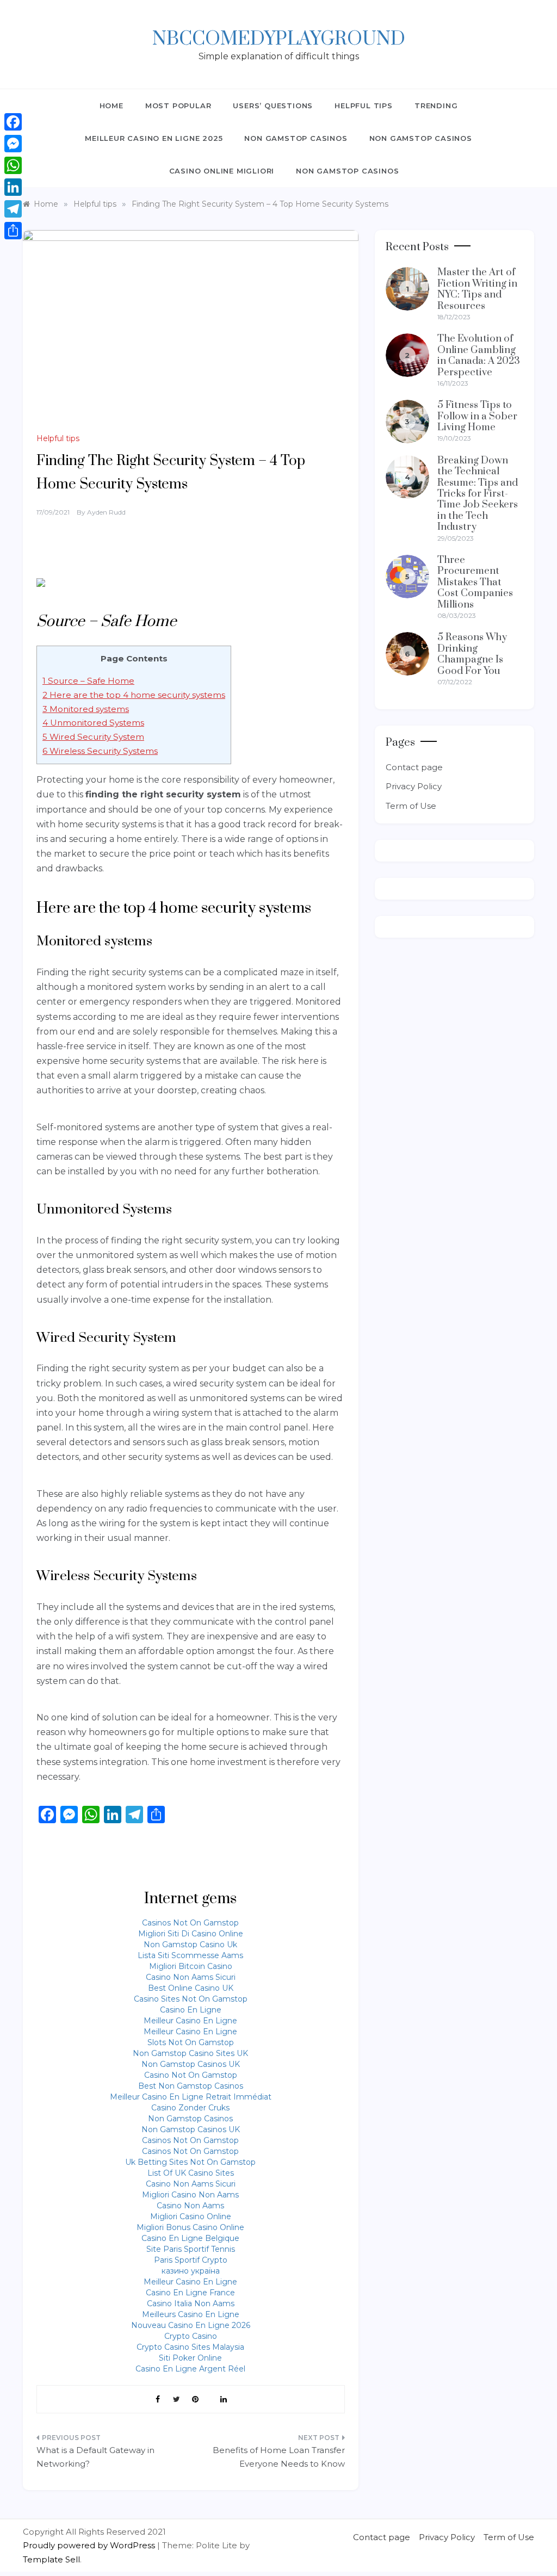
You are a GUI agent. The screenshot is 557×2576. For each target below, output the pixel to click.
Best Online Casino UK (191, 1988)
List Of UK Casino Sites (191, 2173)
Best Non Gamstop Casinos (191, 2086)
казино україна (191, 2271)
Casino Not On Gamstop (191, 2075)
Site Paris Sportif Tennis (191, 2249)
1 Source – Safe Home (88, 681)
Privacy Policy (414, 786)
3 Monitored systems (86, 709)
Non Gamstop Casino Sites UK (190, 2053)
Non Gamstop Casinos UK (191, 2064)
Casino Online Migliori (222, 171)
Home (112, 106)
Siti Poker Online (190, 2358)
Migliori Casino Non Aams (190, 2195)
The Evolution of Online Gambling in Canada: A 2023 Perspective (479, 355)
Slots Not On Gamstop (191, 2042)
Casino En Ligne (191, 2010)
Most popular (178, 106)
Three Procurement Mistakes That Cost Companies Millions (475, 582)
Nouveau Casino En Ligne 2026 (191, 2325)
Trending (436, 106)
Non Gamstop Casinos (296, 138)
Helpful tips (364, 106)
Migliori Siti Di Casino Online (191, 1934)
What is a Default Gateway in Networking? (95, 2457)
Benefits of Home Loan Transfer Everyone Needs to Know (278, 2457)
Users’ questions (273, 106)
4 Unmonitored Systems (93, 723)
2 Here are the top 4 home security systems (134, 695)
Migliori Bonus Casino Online (190, 2227)
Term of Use (411, 806)
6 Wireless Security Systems (100, 751)
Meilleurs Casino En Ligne (191, 2314)
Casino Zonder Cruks (190, 2108)
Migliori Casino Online (191, 2216)
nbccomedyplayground (279, 39)
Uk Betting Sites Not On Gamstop (190, 2162)
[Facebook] (13, 122)
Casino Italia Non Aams (191, 2303)
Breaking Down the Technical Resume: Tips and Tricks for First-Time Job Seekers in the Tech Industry (478, 494)
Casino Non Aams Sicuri (191, 1977)
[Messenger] (13, 144)
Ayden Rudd (106, 512)
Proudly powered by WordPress (90, 2545)
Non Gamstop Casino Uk (190, 1945)
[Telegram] (13, 209)
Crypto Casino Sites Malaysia (190, 2347)
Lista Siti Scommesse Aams (190, 1955)
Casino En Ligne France (190, 2293)
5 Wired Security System (93, 737)
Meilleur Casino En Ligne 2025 (154, 138)
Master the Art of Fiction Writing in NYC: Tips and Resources (477, 289)
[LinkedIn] (13, 187)
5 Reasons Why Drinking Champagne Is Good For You (472, 654)
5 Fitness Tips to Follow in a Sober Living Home (477, 416)
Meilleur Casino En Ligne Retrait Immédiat (191, 2097)
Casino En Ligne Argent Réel (190, 2369)
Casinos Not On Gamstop (190, 1923)
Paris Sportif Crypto (191, 2260)
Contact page (414, 767)
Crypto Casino (191, 2336)
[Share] (13, 231)
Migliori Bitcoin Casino (191, 1966)
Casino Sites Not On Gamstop (191, 1999)
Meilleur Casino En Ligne (190, 2021)
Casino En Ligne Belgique (190, 2238)
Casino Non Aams (190, 2206)
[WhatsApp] (13, 165)
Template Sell (51, 2559)
